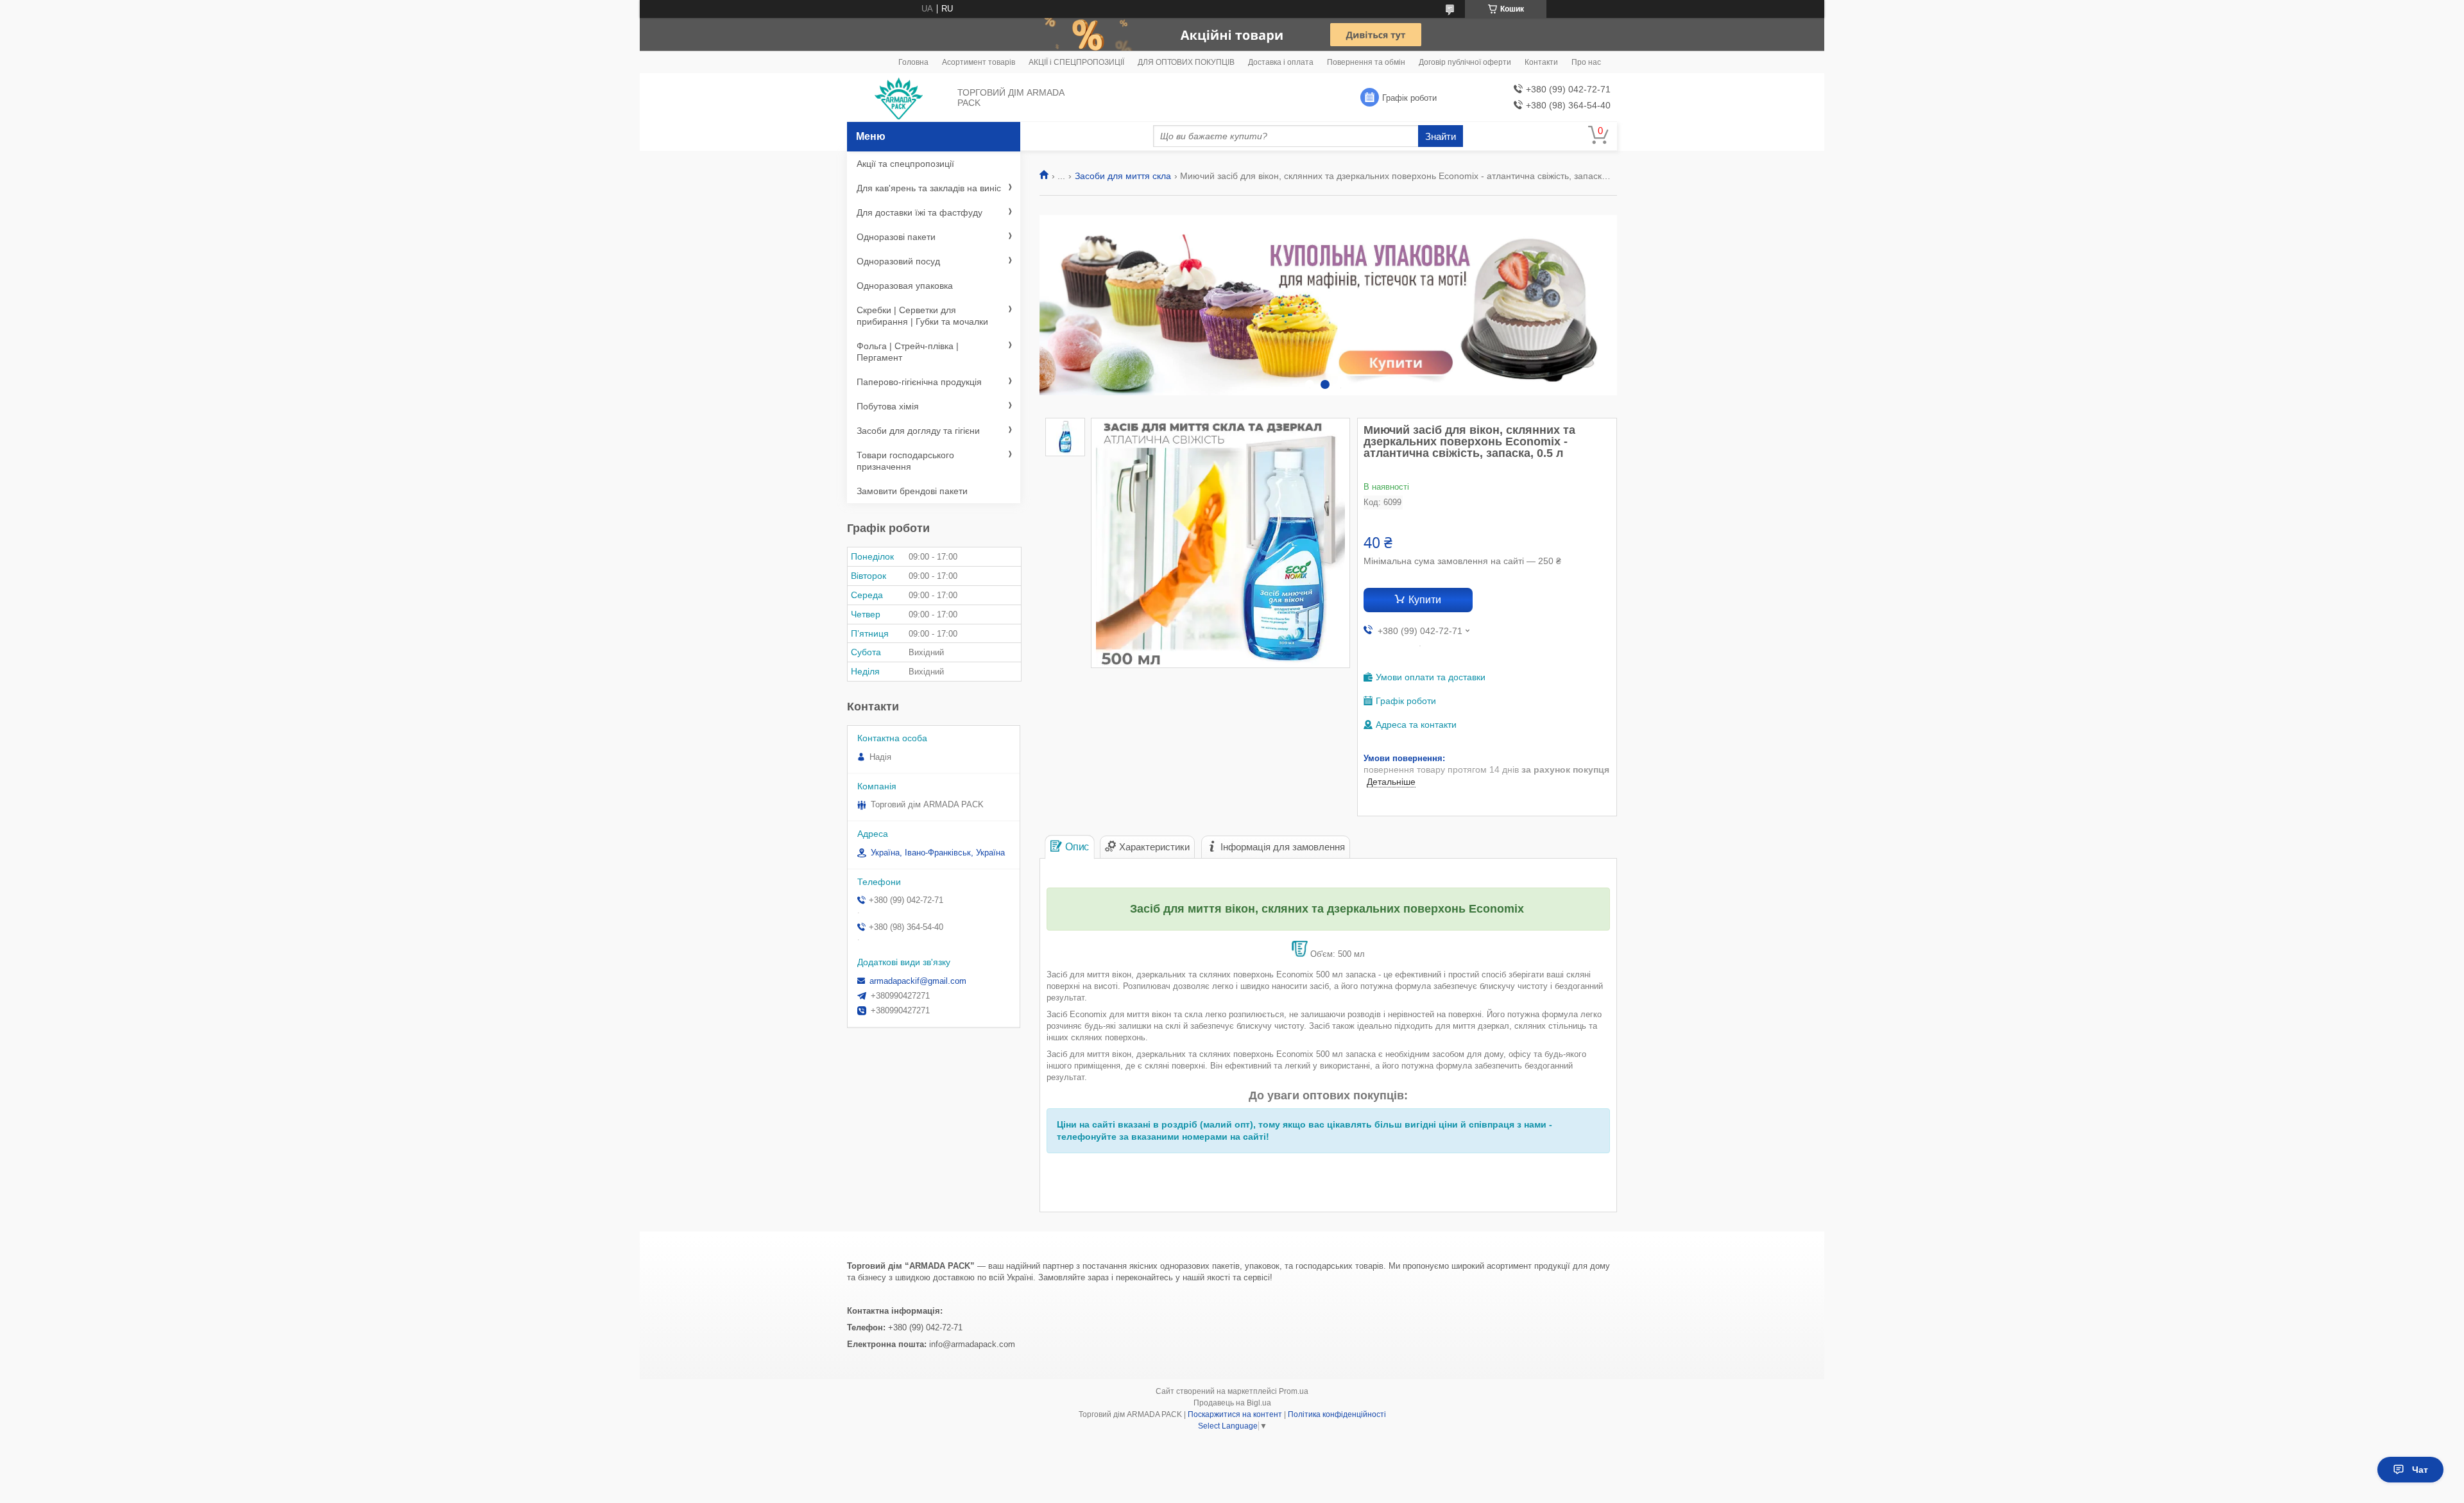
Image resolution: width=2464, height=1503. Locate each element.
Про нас (1586, 62)
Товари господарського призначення (905, 461)
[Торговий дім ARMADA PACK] (899, 98)
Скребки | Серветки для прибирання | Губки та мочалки (922, 316)
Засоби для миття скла (1123, 176)
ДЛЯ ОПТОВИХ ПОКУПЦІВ (1186, 62)
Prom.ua (1294, 1391)
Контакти (1541, 62)
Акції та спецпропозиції (905, 164)
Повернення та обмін (1366, 62)
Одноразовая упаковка (905, 286)
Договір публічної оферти (1465, 62)
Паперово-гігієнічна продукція (919, 382)
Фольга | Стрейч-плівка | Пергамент (908, 352)
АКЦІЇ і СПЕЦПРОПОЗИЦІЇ (1076, 62)
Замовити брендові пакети (912, 491)
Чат (2420, 1470)
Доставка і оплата (1281, 62)
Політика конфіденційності (1337, 1414)
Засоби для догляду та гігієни (918, 431)
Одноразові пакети (896, 237)
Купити (1425, 600)
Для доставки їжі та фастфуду (920, 212)
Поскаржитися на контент (1235, 1414)
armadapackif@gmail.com (918, 981)
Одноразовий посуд (898, 261)
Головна (913, 62)
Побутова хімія (888, 406)
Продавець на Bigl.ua (1232, 1403)
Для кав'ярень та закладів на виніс (929, 188)
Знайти (1441, 136)
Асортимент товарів (979, 62)
